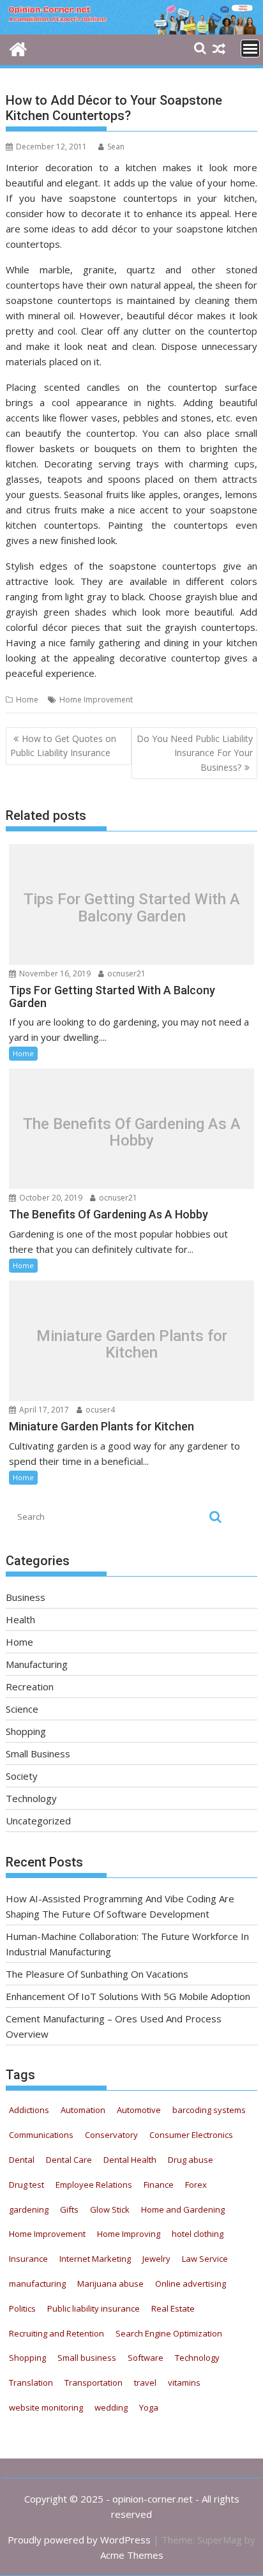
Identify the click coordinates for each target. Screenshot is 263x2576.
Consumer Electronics (191, 2135)
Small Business (38, 1754)
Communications (41, 2135)
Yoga (149, 2407)
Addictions (29, 2110)
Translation (31, 2383)
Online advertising (191, 2284)
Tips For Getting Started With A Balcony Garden (132, 908)
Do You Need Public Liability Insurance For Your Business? (195, 753)
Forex (196, 2185)
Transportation (94, 2383)
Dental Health (130, 2160)
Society (22, 1776)
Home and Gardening (183, 2209)
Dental (22, 2160)
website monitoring (46, 2407)
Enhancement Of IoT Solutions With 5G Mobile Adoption (128, 1996)
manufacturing (37, 2284)
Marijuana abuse (110, 2284)
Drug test (26, 2185)
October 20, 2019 (50, 1198)
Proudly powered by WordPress (79, 2540)
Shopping (26, 1731)
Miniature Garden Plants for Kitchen (132, 1344)
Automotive (139, 2110)
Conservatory (111, 2135)
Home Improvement (96, 700)
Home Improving (129, 2234)
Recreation (30, 1686)
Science (22, 1709)
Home (27, 700)
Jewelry (156, 2259)
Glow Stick (110, 2209)
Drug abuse (191, 2160)
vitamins (184, 2383)
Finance (159, 2185)
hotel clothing (198, 2234)
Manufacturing (37, 1664)
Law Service (205, 2259)
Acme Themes (132, 2555)
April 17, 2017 (43, 1410)
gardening (29, 2209)
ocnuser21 (125, 974)
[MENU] (250, 49)
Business (26, 1597)
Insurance (28, 2259)
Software (146, 2358)
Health (20, 1619)
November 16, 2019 (54, 974)
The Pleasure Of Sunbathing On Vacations (97, 1974)
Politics (22, 2308)
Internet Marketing (95, 2259)
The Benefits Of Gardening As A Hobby (132, 1132)
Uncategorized (38, 1821)
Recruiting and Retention (56, 2333)
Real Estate (173, 2308)
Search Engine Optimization (169, 2333)
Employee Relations (94, 2185)
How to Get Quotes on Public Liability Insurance (63, 746)
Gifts (69, 2209)
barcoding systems (209, 2110)
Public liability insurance (94, 2308)
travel (145, 2383)
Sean (116, 147)
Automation (83, 2110)
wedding (111, 2407)
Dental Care (69, 2160)
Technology (31, 1798)
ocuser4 (99, 1410)
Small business (87, 2358)
